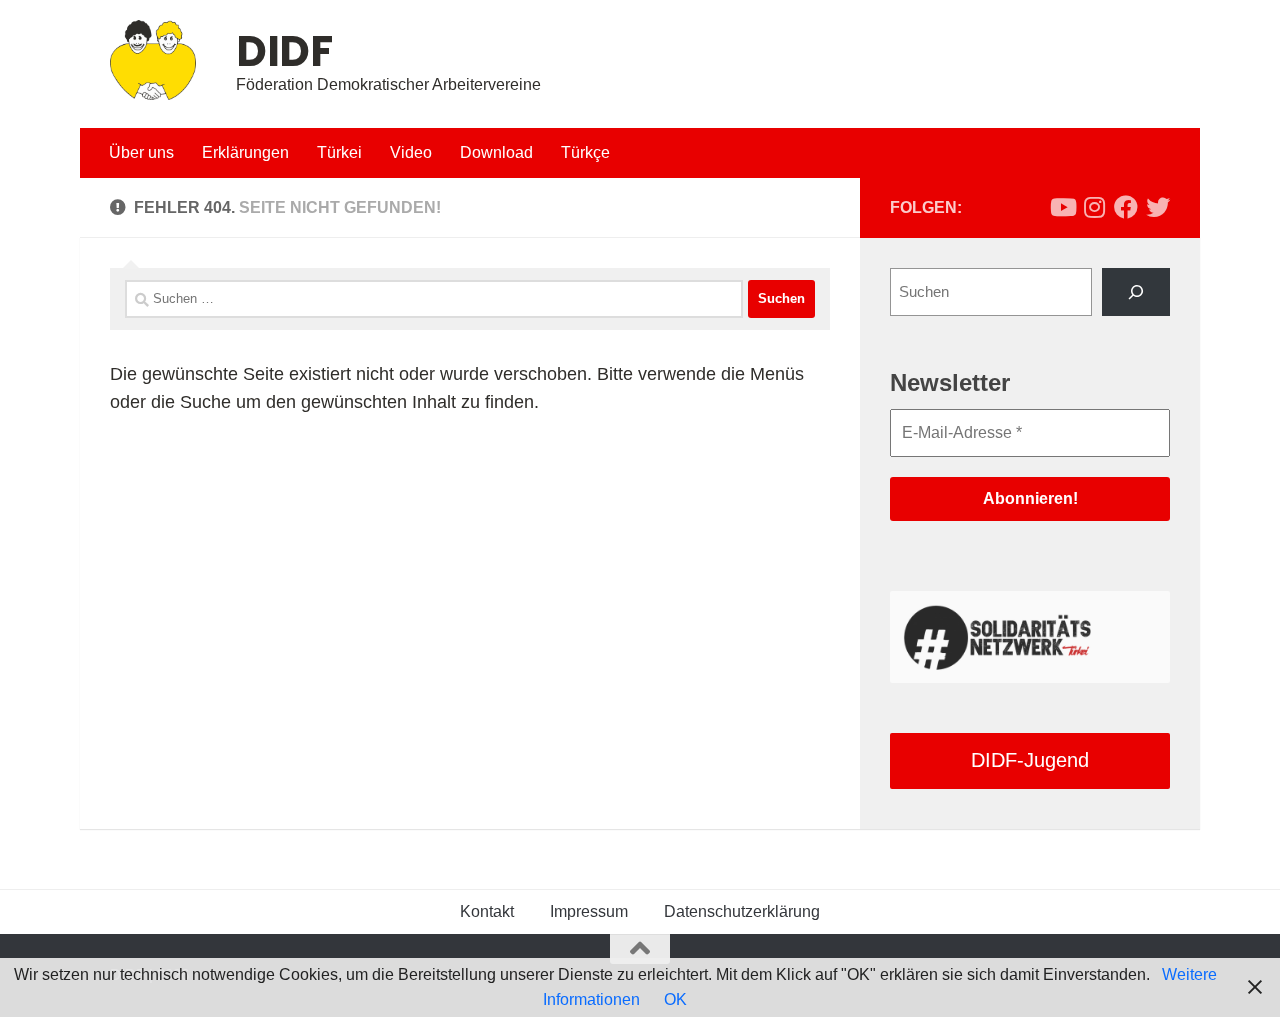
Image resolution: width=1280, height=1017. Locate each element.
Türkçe (585, 152)
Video (411, 152)
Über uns (141, 152)
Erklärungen (245, 152)
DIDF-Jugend (1030, 760)
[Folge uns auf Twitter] (1158, 207)
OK (675, 999)
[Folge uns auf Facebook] (1126, 207)
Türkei (339, 152)
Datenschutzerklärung (742, 911)
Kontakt (487, 911)
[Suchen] (1136, 292)
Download (496, 152)
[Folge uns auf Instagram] (1094, 207)
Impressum (589, 911)
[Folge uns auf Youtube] (1062, 207)
